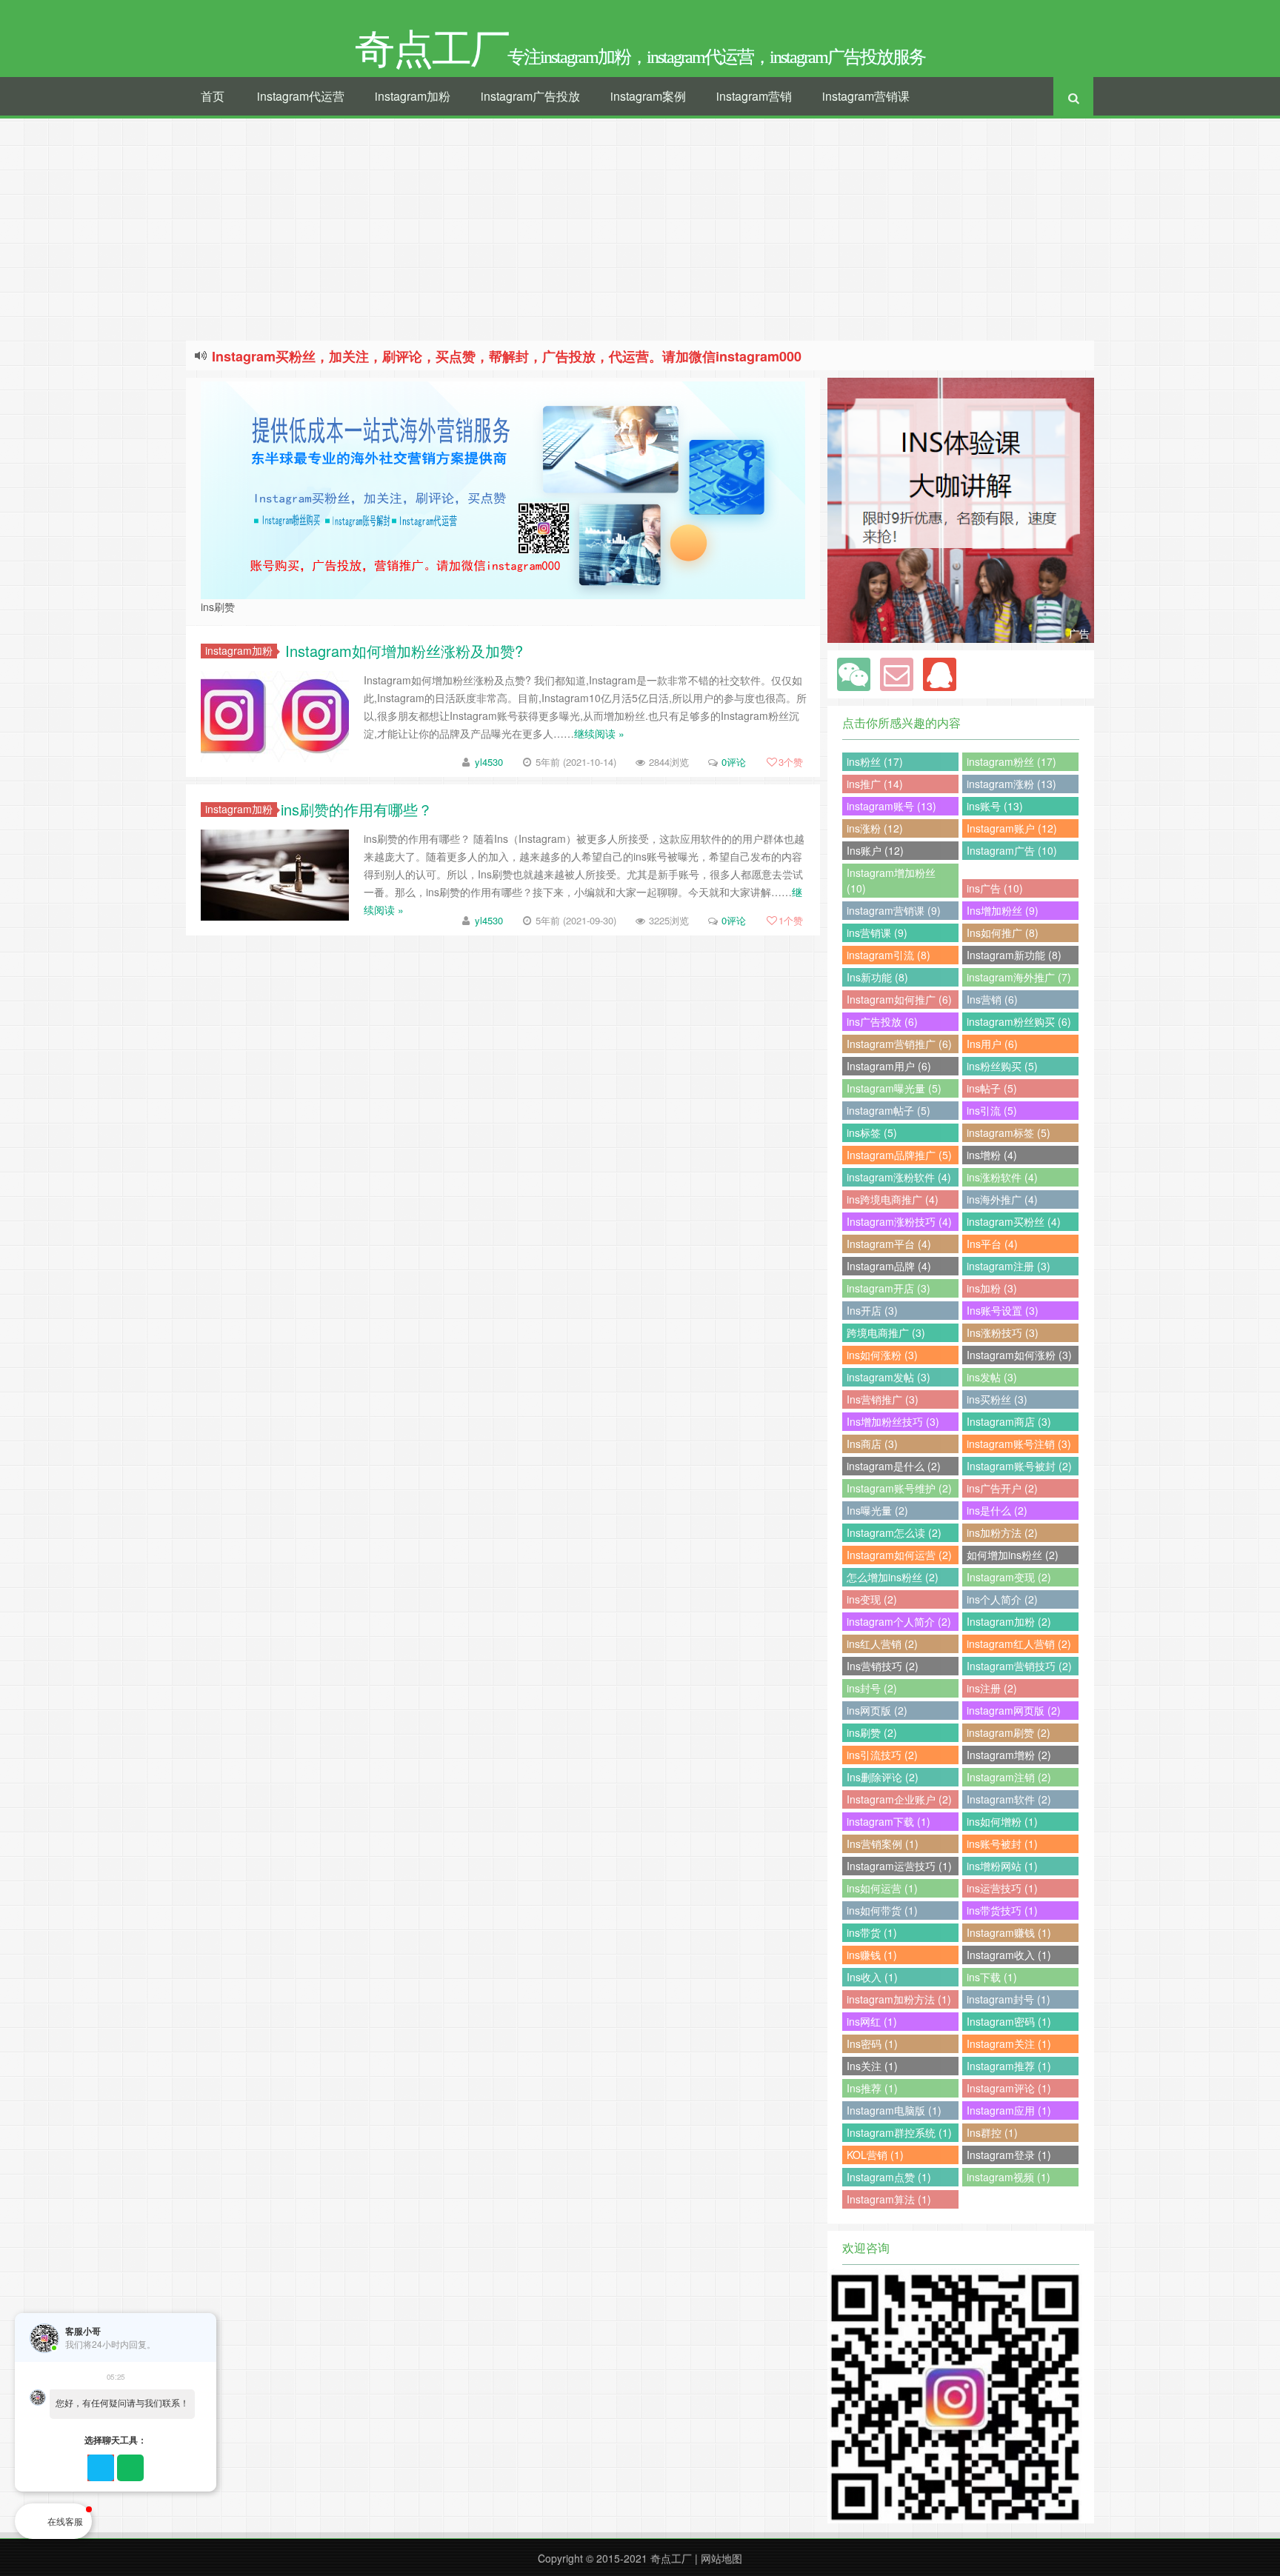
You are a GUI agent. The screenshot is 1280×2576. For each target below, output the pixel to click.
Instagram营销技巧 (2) (1019, 1666)
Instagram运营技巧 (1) (899, 1866)
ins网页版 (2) (877, 1710)
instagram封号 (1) (1009, 1999)
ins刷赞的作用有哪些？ (357, 809)
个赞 (791, 762)
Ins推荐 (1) (872, 2088)
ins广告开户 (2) (1002, 1488)
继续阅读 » (599, 733)
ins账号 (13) (995, 806)
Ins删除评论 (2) (883, 1777)
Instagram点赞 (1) (889, 2177)
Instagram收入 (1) (1009, 1955)
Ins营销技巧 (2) (883, 1666)
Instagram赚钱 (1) (1009, 1932)
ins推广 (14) (875, 784)
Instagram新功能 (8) (1014, 955)
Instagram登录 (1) (1009, 2155)
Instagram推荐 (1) (1009, 2066)
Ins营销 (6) (992, 999)
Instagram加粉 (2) (1009, 1621)
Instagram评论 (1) (1009, 2088)
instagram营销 (754, 96)
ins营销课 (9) (877, 932)
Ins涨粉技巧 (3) (1003, 1332)
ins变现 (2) (872, 1599)
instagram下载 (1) (889, 1821)
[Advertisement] (640, 230)
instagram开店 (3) (889, 1288)
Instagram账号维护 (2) (899, 1488)
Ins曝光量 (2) (877, 1510)
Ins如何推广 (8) (1003, 932)
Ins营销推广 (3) (883, 1399)
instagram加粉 (413, 96)
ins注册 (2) (992, 1688)
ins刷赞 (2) (872, 1732)
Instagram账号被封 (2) (1019, 1466)
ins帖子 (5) (992, 1088)
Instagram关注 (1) (1009, 2043)
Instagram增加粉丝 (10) (891, 880)
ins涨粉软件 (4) (1002, 1177)
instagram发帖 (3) (889, 1377)
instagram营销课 (866, 96)
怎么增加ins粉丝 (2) (893, 1577)
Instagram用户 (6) (889, 1066)
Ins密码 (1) (872, 2043)
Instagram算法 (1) (889, 2199)
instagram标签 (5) (1009, 1132)
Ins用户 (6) (992, 1044)
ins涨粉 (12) (875, 828)
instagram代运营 (301, 96)
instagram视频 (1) (1009, 2177)
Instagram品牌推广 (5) (899, 1155)
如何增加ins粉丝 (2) (1013, 1555)
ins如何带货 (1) (882, 1910)
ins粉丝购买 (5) (1002, 1066)
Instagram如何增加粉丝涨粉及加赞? (402, 651)
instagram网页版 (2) (1014, 1710)
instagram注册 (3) (1009, 1266)
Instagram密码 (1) (1009, 2021)
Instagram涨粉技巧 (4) (899, 1221)
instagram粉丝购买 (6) (1019, 1021)
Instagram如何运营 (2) (899, 1555)
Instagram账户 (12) (1012, 828)
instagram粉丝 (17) (1011, 761)
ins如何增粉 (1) (1002, 1821)
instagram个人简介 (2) (899, 1621)
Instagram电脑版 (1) (894, 2110)
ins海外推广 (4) (1002, 1199)
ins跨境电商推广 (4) (893, 1199)
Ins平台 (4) (992, 1244)
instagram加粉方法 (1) (899, 1999)
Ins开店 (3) (872, 1310)
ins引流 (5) (992, 1110)
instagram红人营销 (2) (1019, 1644)
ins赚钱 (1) (872, 1955)
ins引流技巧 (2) (882, 1755)
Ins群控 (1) (992, 2132)
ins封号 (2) (872, 1688)
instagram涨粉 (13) (1011, 784)
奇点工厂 (671, 2558)
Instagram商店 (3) (1009, 1421)
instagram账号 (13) (891, 806)
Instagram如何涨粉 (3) (1019, 1355)
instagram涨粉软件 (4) (899, 1177)
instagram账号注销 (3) (1019, 1444)
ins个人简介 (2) (1002, 1599)
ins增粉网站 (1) (1002, 1866)
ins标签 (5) (872, 1132)
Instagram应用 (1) (1009, 2110)
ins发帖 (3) (992, 1377)
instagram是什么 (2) (894, 1466)
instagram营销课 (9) (894, 910)
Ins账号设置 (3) (1003, 1310)
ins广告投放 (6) (882, 1021)
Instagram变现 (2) (1009, 1577)
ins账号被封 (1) (1002, 1843)
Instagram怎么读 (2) (894, 1532)
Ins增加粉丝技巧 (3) (893, 1421)
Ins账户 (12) (875, 850)
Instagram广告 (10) (1012, 850)
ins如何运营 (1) (882, 1888)
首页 (213, 96)
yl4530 (489, 762)
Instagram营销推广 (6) (899, 1044)
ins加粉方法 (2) (1002, 1532)
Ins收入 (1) (872, 1977)
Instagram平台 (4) (889, 1244)
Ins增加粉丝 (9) (1003, 910)
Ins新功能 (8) (877, 977)
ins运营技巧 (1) (1002, 1888)
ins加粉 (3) (992, 1288)
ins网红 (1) (872, 2021)
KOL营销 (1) (875, 2155)
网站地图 (721, 2558)
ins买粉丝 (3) (997, 1399)
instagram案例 (648, 96)
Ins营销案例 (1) (883, 1843)
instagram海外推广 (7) (1019, 977)
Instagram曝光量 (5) (894, 1088)
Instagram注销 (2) (1009, 1777)
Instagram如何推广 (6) (899, 999)
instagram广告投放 (530, 96)
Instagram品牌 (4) (889, 1266)
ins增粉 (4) (992, 1155)
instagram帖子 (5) (889, 1110)
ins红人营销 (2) (882, 1644)
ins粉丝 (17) (875, 761)
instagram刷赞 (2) (1009, 1732)
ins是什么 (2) (997, 1510)
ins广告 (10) (995, 888)
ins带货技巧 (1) (1002, 1910)
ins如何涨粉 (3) (882, 1355)
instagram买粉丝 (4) (1014, 1221)
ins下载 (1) (992, 1977)
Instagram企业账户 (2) (899, 1799)
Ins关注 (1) (872, 2066)
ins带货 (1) (872, 1932)
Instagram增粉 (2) (1009, 1755)
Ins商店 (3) (872, 1444)
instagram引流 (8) (889, 955)
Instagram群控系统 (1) (899, 2132)
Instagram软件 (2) (1009, 1799)
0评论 (734, 762)
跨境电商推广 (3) (886, 1332)
